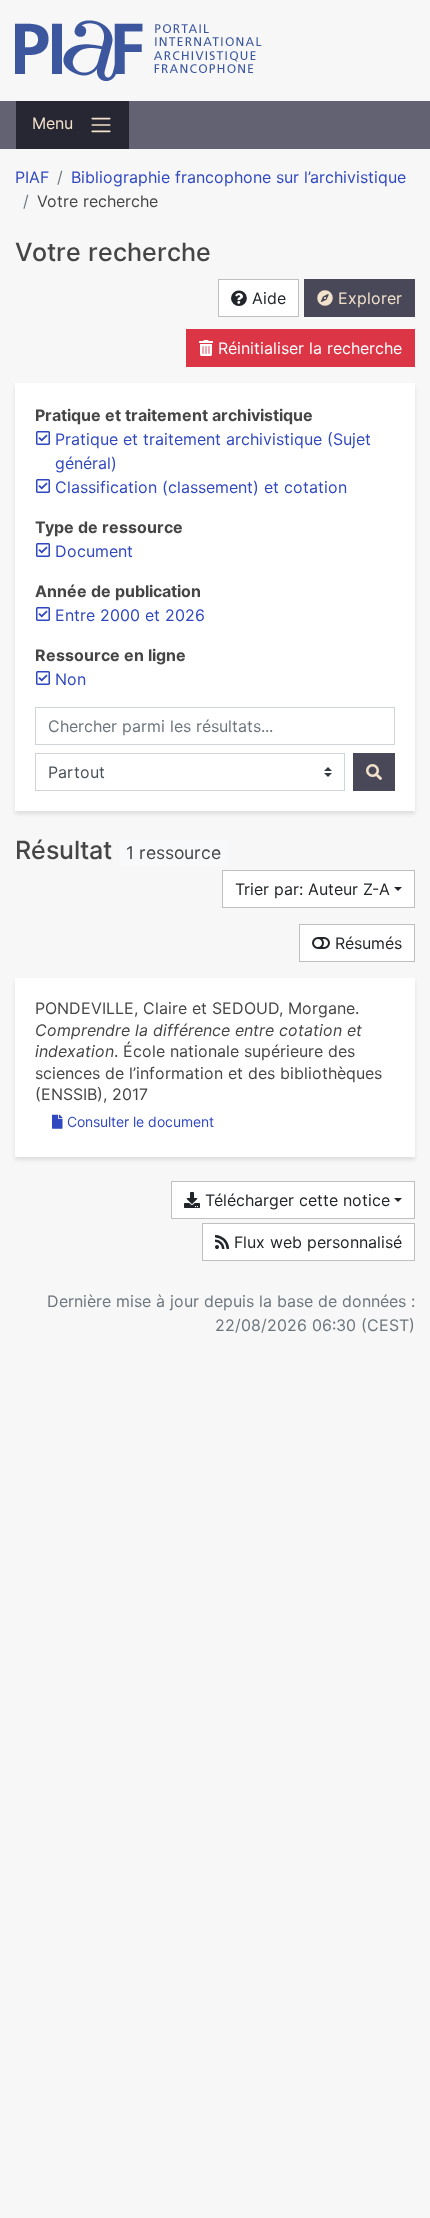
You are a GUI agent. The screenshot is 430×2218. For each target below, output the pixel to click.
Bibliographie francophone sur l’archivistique (238, 177)
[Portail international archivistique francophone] (215, 50)
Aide (266, 298)
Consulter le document (140, 1121)
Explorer (367, 298)
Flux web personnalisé (315, 1242)
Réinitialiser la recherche (307, 348)
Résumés (366, 943)
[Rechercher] (374, 772)
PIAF (32, 177)
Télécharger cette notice (295, 1200)
